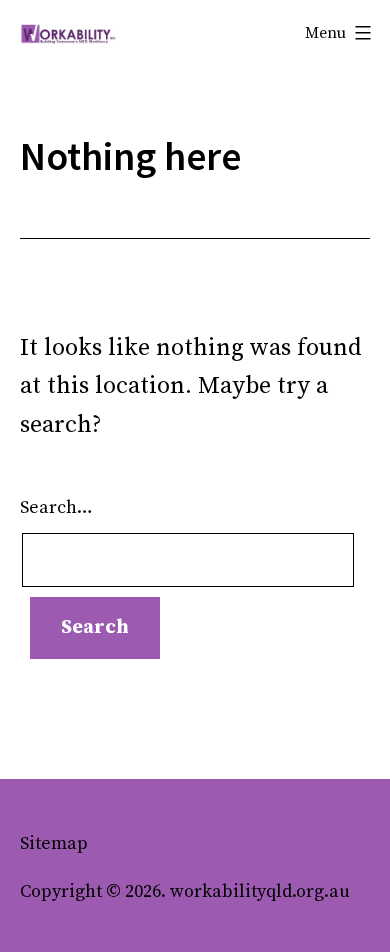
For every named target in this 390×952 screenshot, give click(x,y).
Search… (56, 507)
